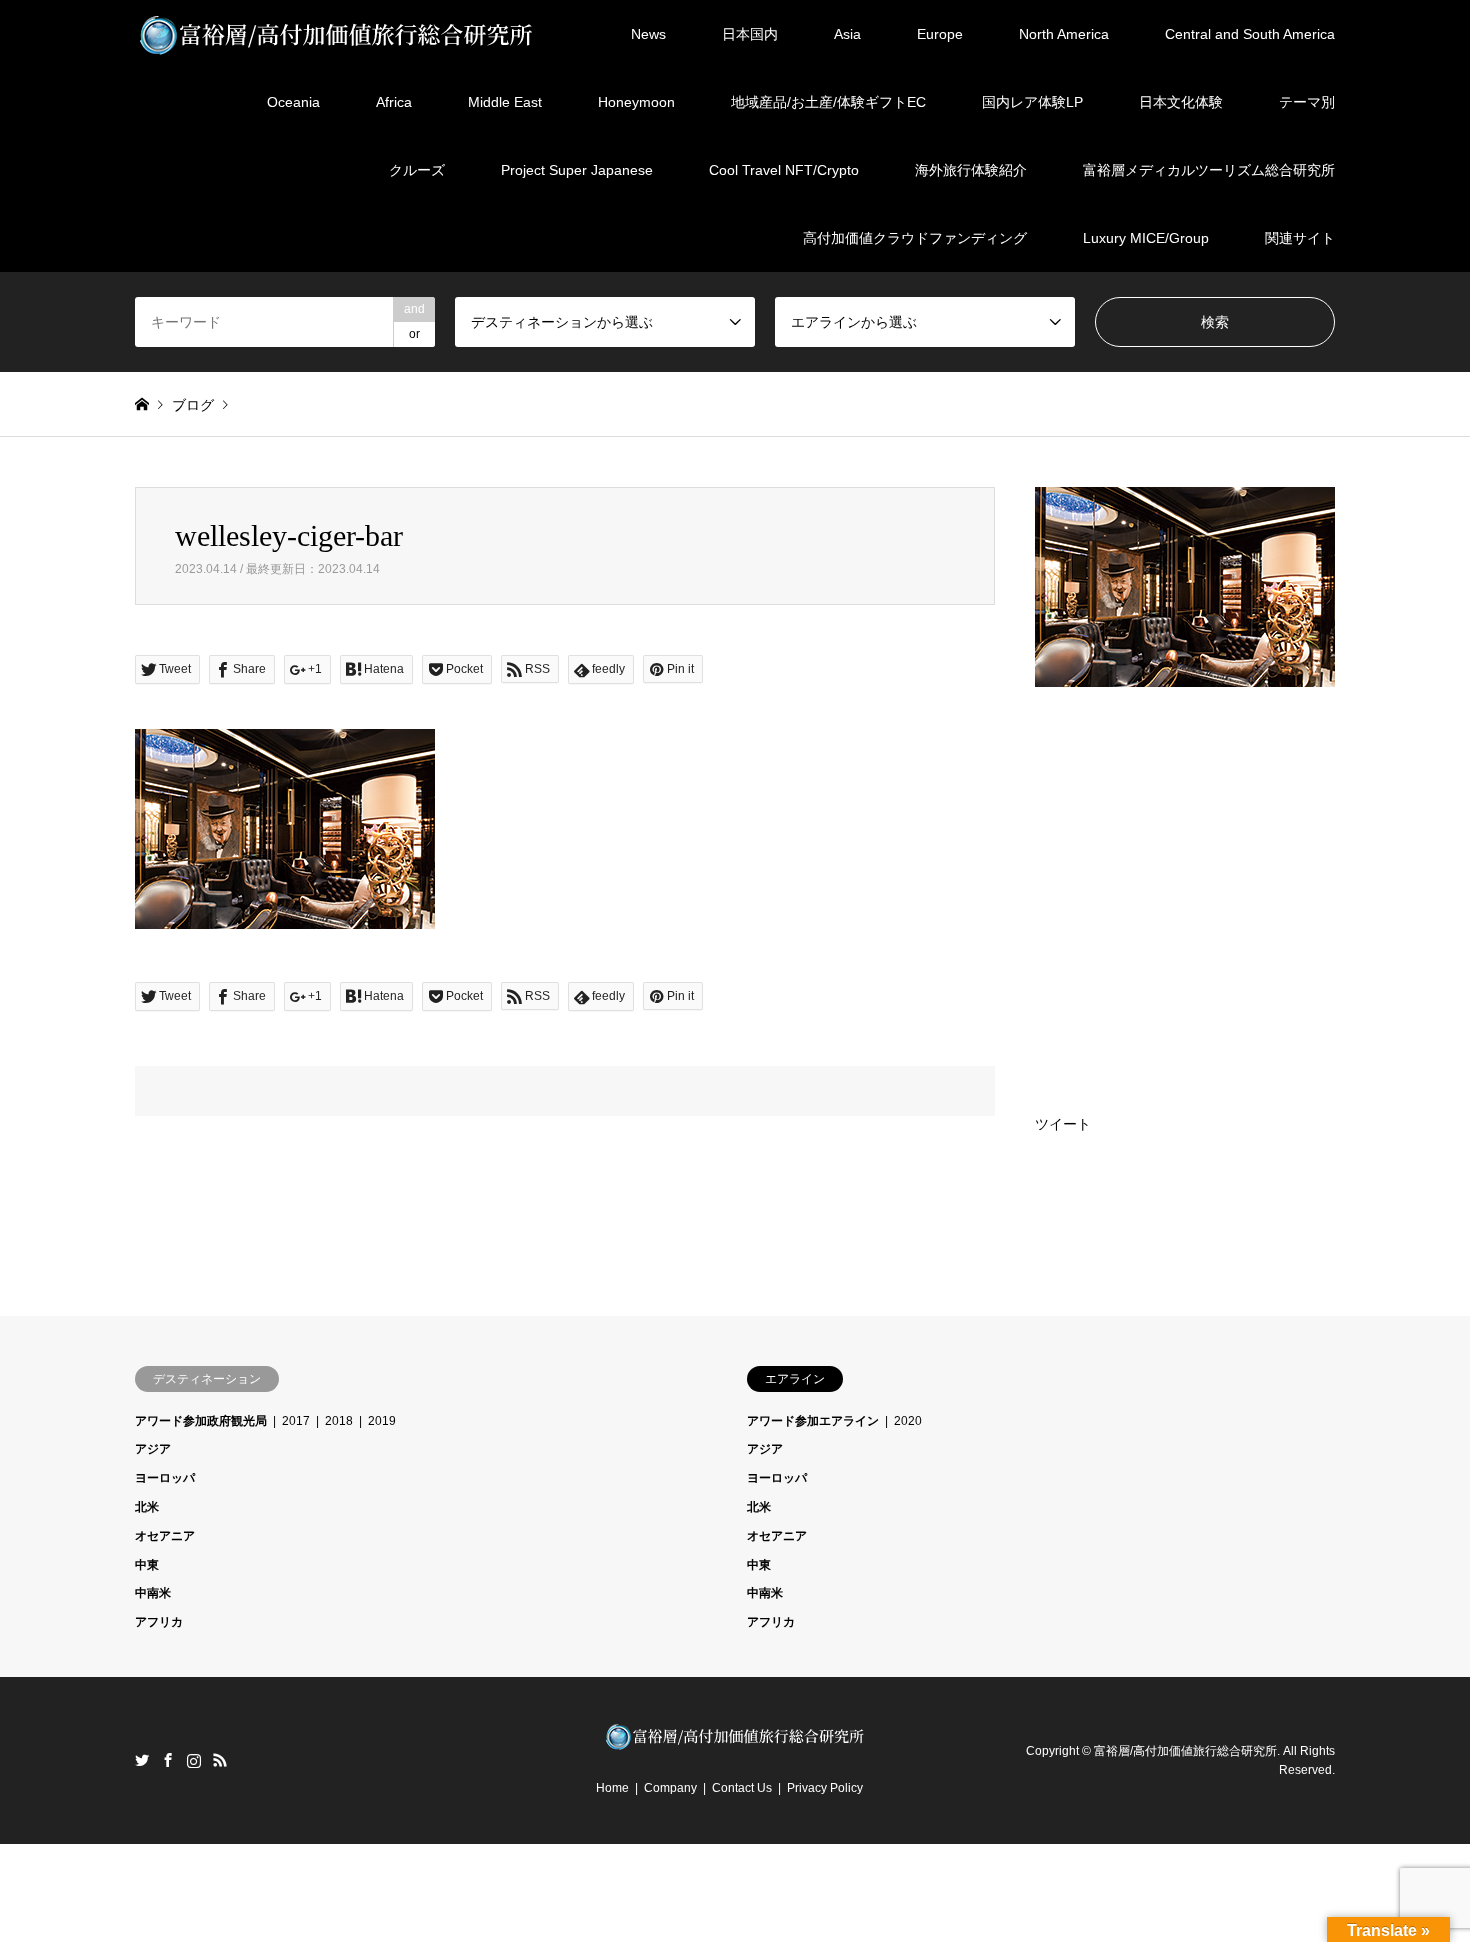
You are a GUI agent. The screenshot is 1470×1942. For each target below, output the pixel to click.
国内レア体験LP (1032, 102)
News (648, 34)
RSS (220, 1760)
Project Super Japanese (577, 170)
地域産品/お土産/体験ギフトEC (828, 102)
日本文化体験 (1181, 102)
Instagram (194, 1760)
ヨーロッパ (165, 1478)
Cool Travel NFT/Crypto (784, 170)
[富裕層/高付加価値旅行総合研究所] (337, 34)
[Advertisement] (1185, 860)
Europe (940, 34)
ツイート (1063, 1124)
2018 (339, 1421)
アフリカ (159, 1622)
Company (670, 1788)
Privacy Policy (825, 1788)
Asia (847, 34)
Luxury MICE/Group (1146, 238)
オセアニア (165, 1536)
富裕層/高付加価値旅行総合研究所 (1185, 1750)
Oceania (293, 102)
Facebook (168, 1760)
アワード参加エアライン (813, 1421)
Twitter (142, 1760)
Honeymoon (636, 102)
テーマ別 (1307, 102)
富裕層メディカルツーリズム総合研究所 (1209, 170)
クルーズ (417, 170)
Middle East (505, 102)
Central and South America (1250, 34)
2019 (382, 1421)
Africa (394, 102)
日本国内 (750, 34)
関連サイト (1300, 238)
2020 (908, 1421)
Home (612, 1788)
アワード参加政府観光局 (201, 1421)
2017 (296, 1421)
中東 (147, 1565)
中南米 (153, 1593)
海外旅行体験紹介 (971, 170)
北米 (147, 1507)
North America (1064, 34)
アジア (153, 1449)
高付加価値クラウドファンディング (915, 238)
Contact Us (742, 1788)
